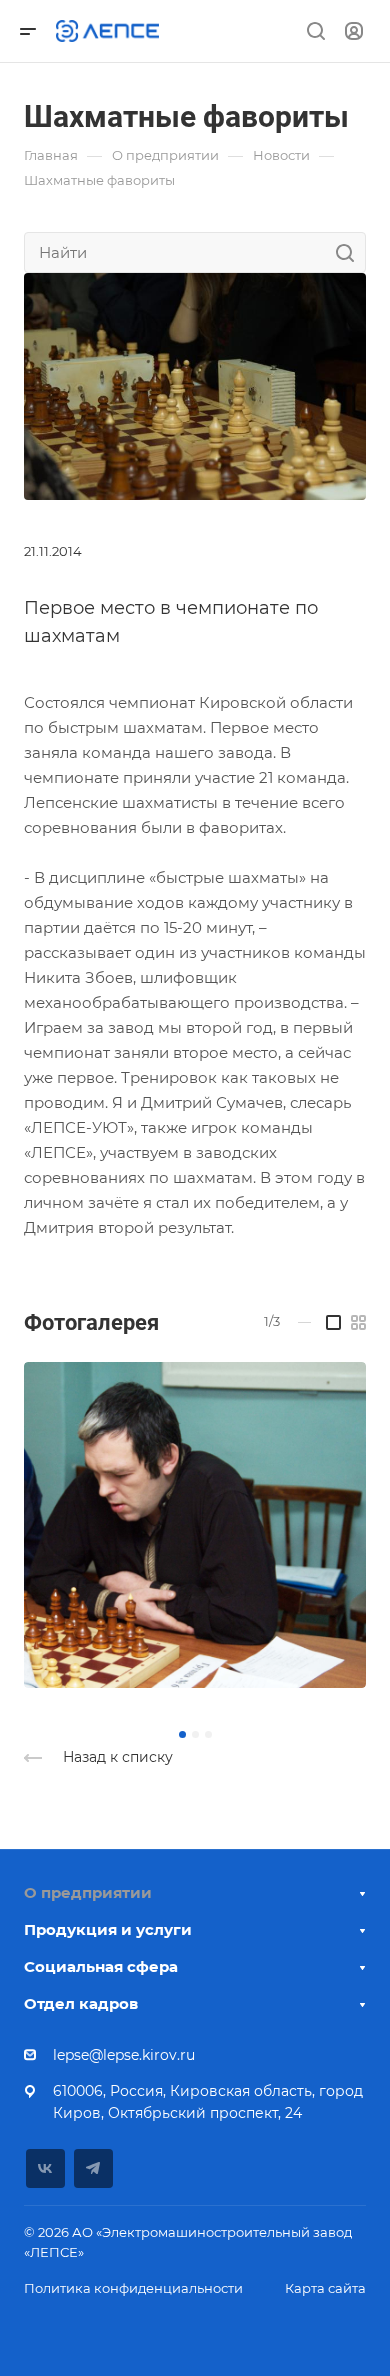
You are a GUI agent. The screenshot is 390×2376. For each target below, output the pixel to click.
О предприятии (88, 1892)
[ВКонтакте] (45, 2168)
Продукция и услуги (108, 1929)
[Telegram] (93, 2168)
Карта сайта (325, 2288)
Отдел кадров (81, 2003)
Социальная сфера (101, 1966)
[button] (182, 1734)
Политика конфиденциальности (133, 2288)
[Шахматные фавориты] (195, 384)
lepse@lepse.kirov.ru (124, 2055)
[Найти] (350, 252)
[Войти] (354, 31)
